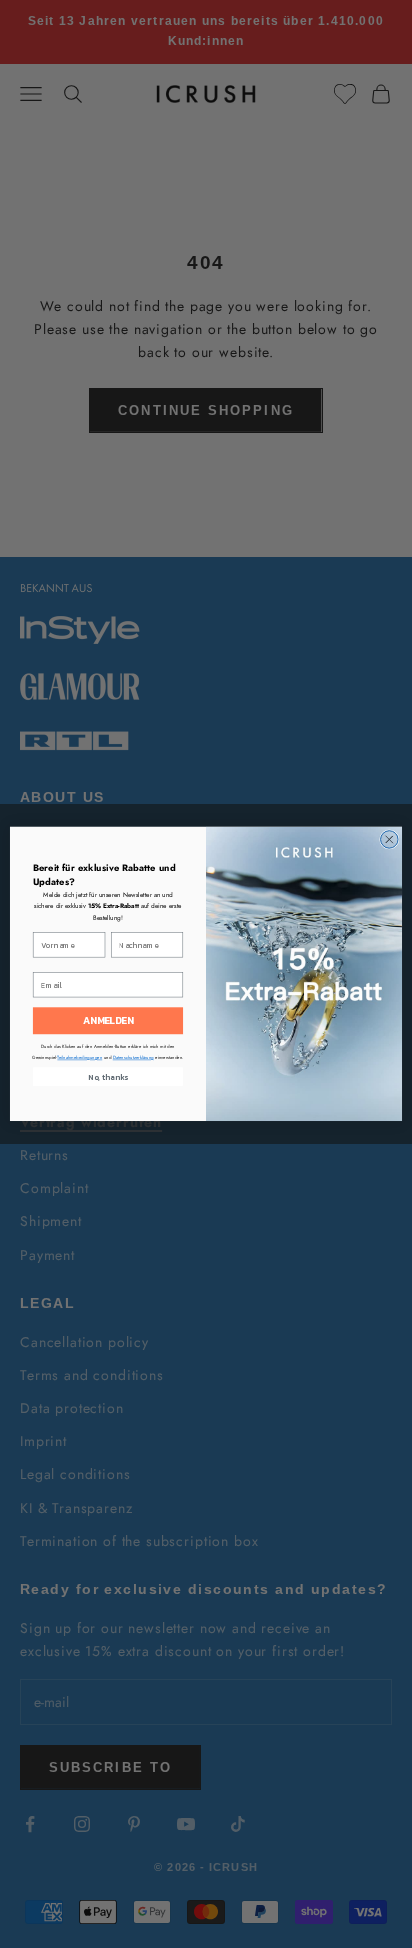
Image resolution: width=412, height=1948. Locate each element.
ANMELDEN (108, 1021)
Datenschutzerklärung (133, 1058)
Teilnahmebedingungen (79, 1058)
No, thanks (108, 1077)
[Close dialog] (389, 839)
